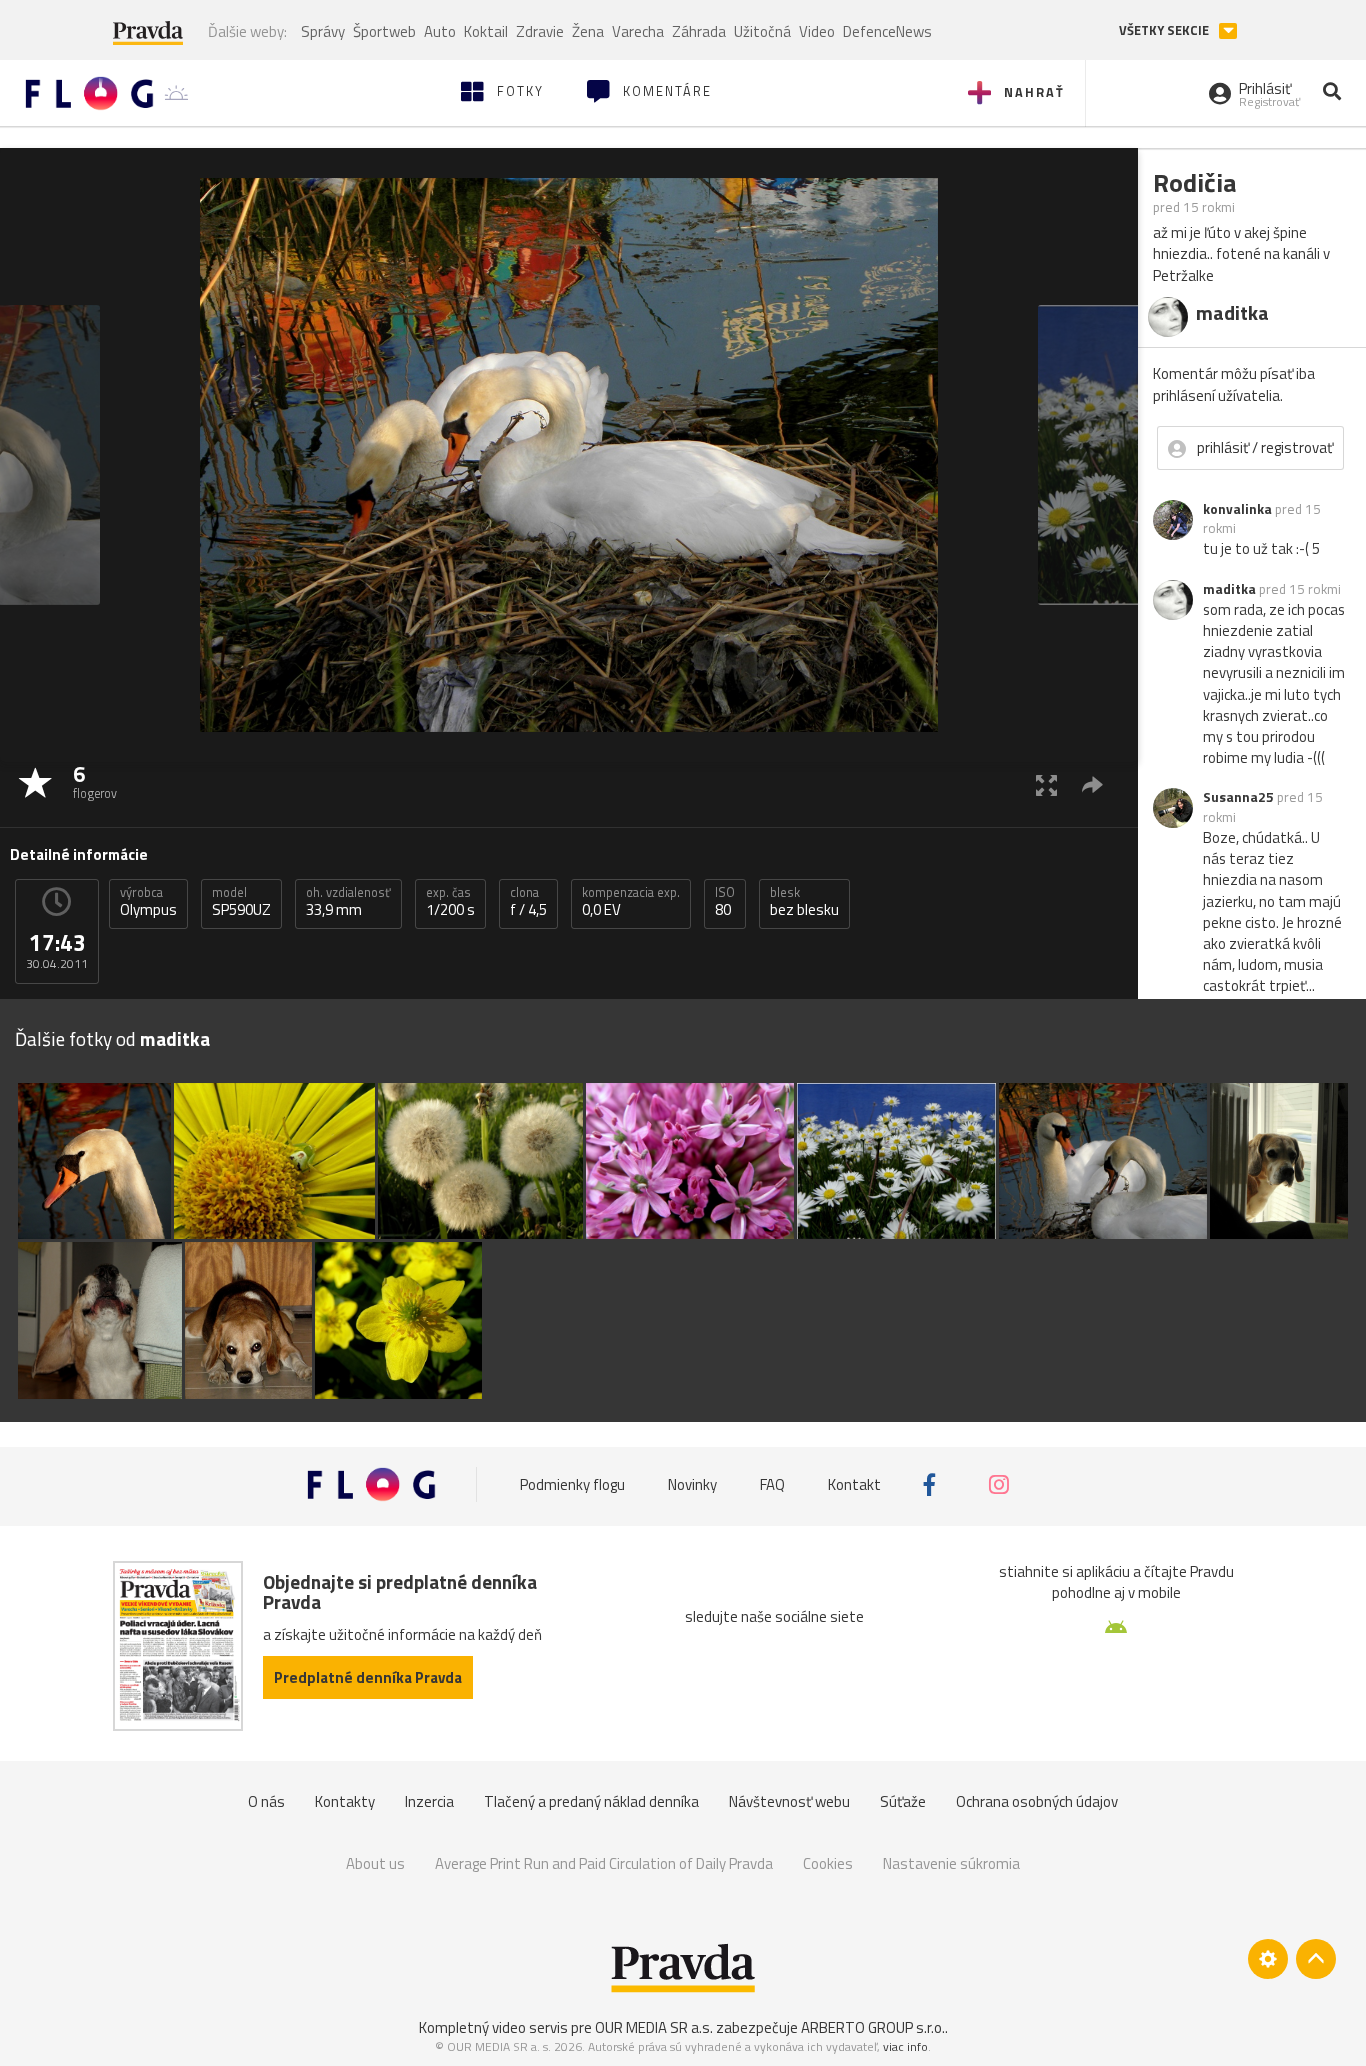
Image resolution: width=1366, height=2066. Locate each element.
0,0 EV (631, 902)
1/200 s (450, 902)
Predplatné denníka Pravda (368, 1677)
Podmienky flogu (572, 1484)
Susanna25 (1238, 797)
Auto (440, 31)
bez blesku (804, 902)
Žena (588, 31)
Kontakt (854, 1484)
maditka (1229, 589)
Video (817, 31)
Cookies (828, 1863)
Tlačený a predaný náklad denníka (591, 1801)
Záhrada (699, 31)
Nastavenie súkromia (951, 1863)
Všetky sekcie (1165, 30)
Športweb (384, 31)
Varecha (638, 31)
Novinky (692, 1484)
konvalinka (1237, 509)
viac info (905, 2046)
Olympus (148, 902)
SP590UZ (241, 902)
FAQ (772, 1484)
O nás (266, 1801)
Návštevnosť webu (789, 1801)
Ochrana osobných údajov (1037, 1801)
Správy (323, 31)
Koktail (486, 31)
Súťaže (903, 1801)
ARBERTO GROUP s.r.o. (873, 2027)
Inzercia (429, 1801)
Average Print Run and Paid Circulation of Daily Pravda (604, 1863)
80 (725, 902)
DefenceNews (887, 31)
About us (375, 1863)
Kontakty (345, 1801)
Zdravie (540, 31)
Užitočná (762, 31)
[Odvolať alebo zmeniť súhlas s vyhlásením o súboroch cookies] (1268, 1959)
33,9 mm (348, 902)
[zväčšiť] (1046, 784)
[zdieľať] (1092, 784)
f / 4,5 (528, 902)
